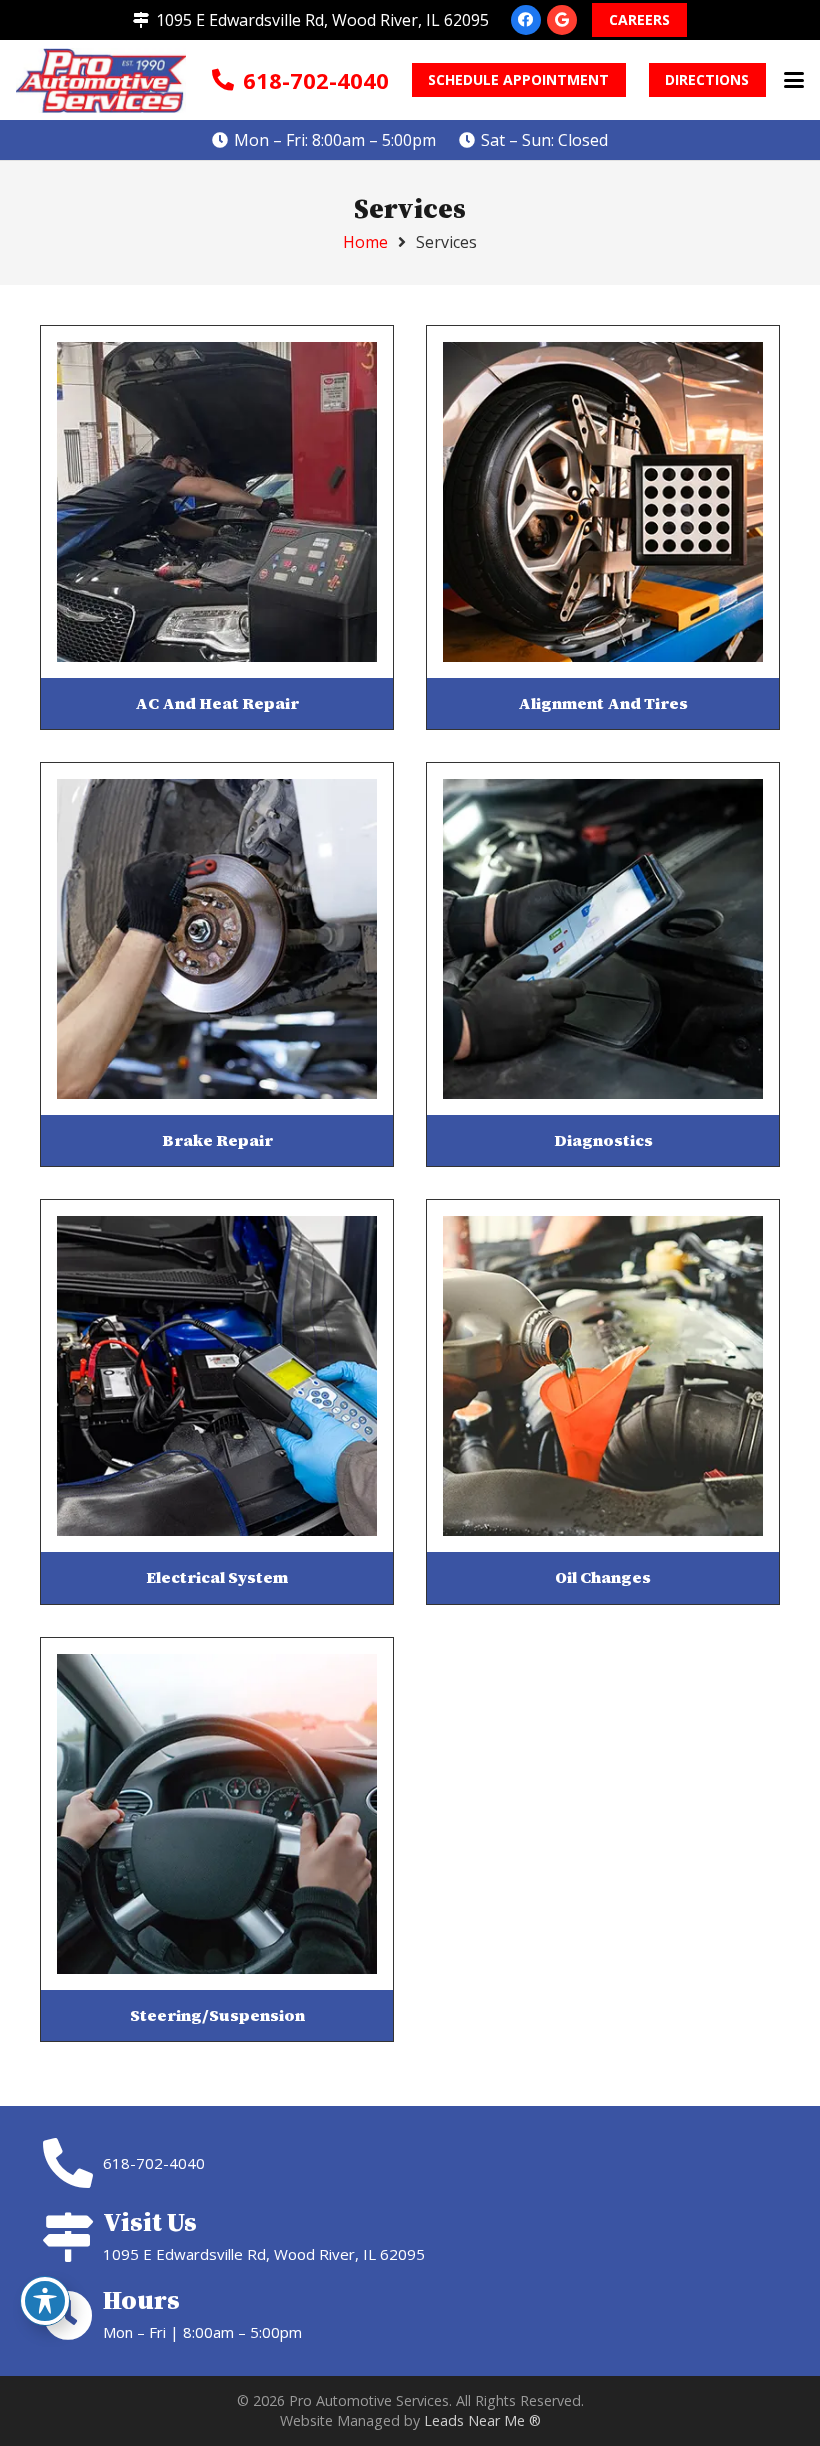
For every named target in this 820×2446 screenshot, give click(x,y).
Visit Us (150, 2222)
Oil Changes (603, 1577)
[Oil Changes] (603, 1376)
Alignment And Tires (603, 703)
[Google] (562, 20)
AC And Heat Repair (217, 703)
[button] (794, 80)
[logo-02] (101, 80)
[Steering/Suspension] (217, 1814)
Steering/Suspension (217, 2015)
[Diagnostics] (603, 939)
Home (365, 242)
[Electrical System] (217, 1376)
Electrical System (217, 1577)
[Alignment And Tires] (603, 502)
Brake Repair (217, 1140)
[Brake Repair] (217, 939)
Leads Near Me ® (482, 2420)
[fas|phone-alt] (71, 2163)
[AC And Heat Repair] (217, 502)
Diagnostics (603, 1140)
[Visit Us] (71, 2237)
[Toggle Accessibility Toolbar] (45, 2301)
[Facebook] (526, 20)
